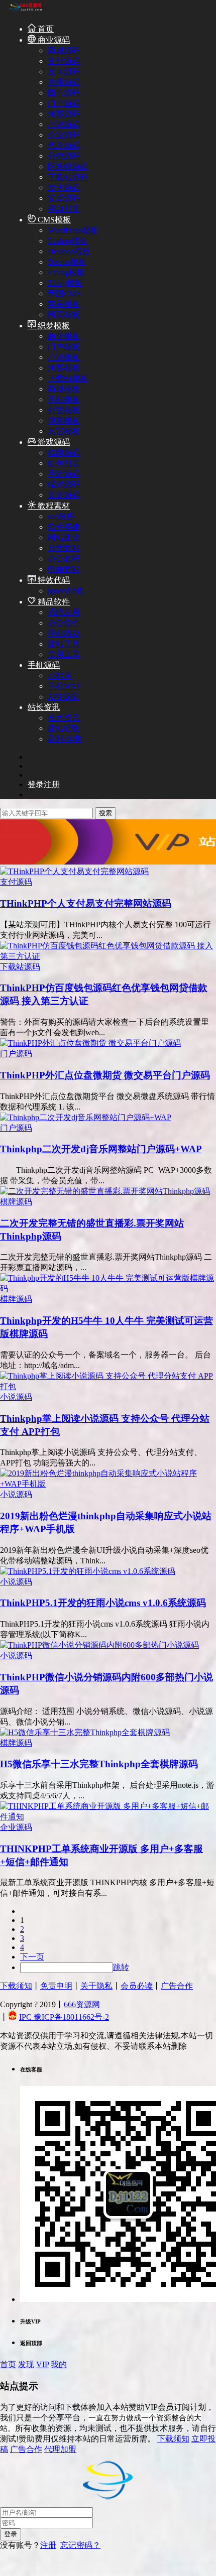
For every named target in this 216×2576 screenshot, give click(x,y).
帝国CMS (64, 293)
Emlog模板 (66, 272)
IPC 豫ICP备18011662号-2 (64, 2017)
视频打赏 (64, 209)
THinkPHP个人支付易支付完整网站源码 (86, 903)
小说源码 (64, 124)
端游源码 (64, 484)
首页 (45, 29)
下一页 (32, 1957)
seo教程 (61, 516)
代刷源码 (64, 145)
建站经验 (64, 728)
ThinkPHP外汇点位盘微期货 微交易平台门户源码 (105, 1075)
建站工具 (64, 644)
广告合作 (177, 1986)
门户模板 (64, 347)
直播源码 (64, 82)
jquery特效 (66, 591)
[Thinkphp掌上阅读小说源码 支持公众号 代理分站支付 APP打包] (108, 1386)
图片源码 (64, 93)
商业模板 (64, 336)
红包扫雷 (64, 463)
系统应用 (64, 612)
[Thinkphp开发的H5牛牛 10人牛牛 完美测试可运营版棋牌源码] (108, 1289)
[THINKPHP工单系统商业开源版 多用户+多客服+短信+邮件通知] (108, 1817)
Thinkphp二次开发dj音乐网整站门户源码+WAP (101, 1149)
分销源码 (64, 156)
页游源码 (64, 495)
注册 (48, 2545)
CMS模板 (53, 220)
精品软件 (53, 602)
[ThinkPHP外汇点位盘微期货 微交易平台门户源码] (90, 1043)
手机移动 (64, 633)
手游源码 (64, 474)
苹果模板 (64, 304)
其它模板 (64, 431)
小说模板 (64, 357)
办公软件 (64, 623)
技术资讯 (64, 718)
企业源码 (64, 135)
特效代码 (53, 580)
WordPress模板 (73, 230)
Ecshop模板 (68, 241)
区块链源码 (68, 166)
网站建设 (64, 537)
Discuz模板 (67, 262)
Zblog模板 (65, 283)
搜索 (105, 813)
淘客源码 (64, 114)
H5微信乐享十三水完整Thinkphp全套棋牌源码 (99, 1764)
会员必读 (137, 1986)
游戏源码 (53, 442)
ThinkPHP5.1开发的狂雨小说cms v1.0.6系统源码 (103, 1603)
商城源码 (64, 50)
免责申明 (56, 1986)
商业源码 (53, 40)
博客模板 (64, 420)
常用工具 (64, 654)
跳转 (121, 1967)
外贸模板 (64, 410)
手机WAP (64, 686)
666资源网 (82, 2004)
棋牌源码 (64, 453)
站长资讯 (44, 707)
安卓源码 (64, 198)
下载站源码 (68, 177)
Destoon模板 (69, 251)
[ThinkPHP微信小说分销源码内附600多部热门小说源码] (99, 1645)
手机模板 (64, 399)
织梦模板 (53, 326)
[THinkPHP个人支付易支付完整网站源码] (74, 871)
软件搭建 (64, 527)
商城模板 (64, 389)
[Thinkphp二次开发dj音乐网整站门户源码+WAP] (86, 1117)
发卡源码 (64, 72)
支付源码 (64, 61)
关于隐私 (96, 1986)
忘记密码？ (80, 2545)
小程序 (60, 676)
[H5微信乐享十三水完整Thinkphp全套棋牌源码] (85, 1732)
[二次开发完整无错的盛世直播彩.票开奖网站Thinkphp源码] (105, 1191)
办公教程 (64, 559)
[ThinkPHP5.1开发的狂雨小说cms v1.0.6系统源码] (88, 1571)
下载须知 (16, 1986)
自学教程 (64, 548)
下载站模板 (68, 378)
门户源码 (64, 103)
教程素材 (53, 506)
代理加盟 (60, 2449)
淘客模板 (64, 368)
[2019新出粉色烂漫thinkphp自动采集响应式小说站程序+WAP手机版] (108, 1484)
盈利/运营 (65, 739)
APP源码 (63, 697)
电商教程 (64, 569)
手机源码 (44, 665)
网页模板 (64, 315)
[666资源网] (25, 11)
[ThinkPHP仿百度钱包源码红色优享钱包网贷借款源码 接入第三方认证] (108, 956)
